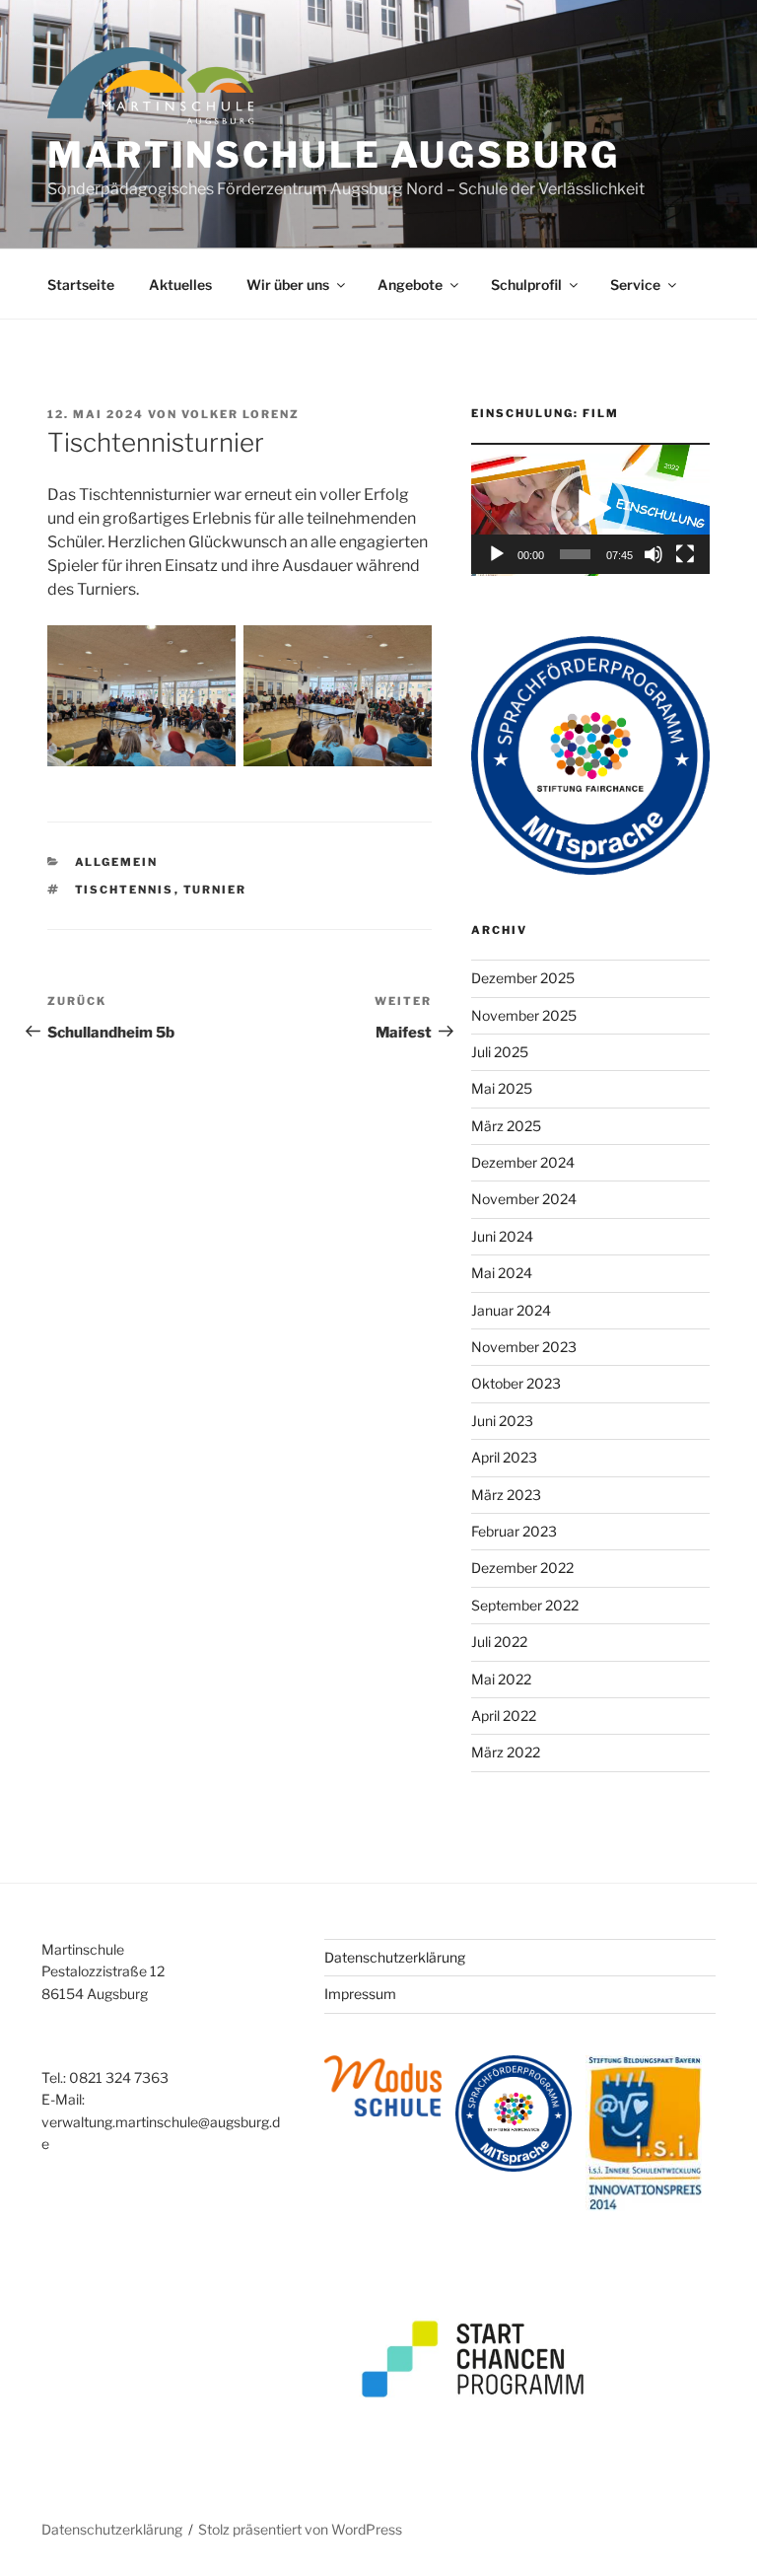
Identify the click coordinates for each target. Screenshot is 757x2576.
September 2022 (525, 1605)
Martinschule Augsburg (333, 155)
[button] (590, 509)
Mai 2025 (502, 1088)
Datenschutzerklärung (395, 1957)
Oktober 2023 (516, 1383)
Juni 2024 (502, 1236)
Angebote (410, 285)
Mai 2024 (502, 1273)
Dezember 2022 (522, 1568)
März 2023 (506, 1495)
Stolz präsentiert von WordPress (300, 2529)
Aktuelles (180, 285)
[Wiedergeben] (497, 554)
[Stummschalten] (654, 554)
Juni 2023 (502, 1421)
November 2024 (524, 1199)
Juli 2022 (499, 1642)
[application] (590, 508)
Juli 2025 (500, 1052)
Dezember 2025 (523, 978)
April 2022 (504, 1716)
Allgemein (117, 862)
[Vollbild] (685, 554)
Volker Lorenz (241, 414)
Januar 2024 (511, 1310)
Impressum (360, 1994)
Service (635, 285)
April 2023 (504, 1457)
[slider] (575, 554)
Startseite (81, 285)
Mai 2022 (501, 1679)
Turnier (215, 890)
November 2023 (524, 1347)
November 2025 (524, 1015)
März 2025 (506, 1126)
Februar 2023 (514, 1531)
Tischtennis (125, 890)
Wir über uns (288, 285)
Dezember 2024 (523, 1162)
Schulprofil (526, 285)
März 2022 (506, 1752)
